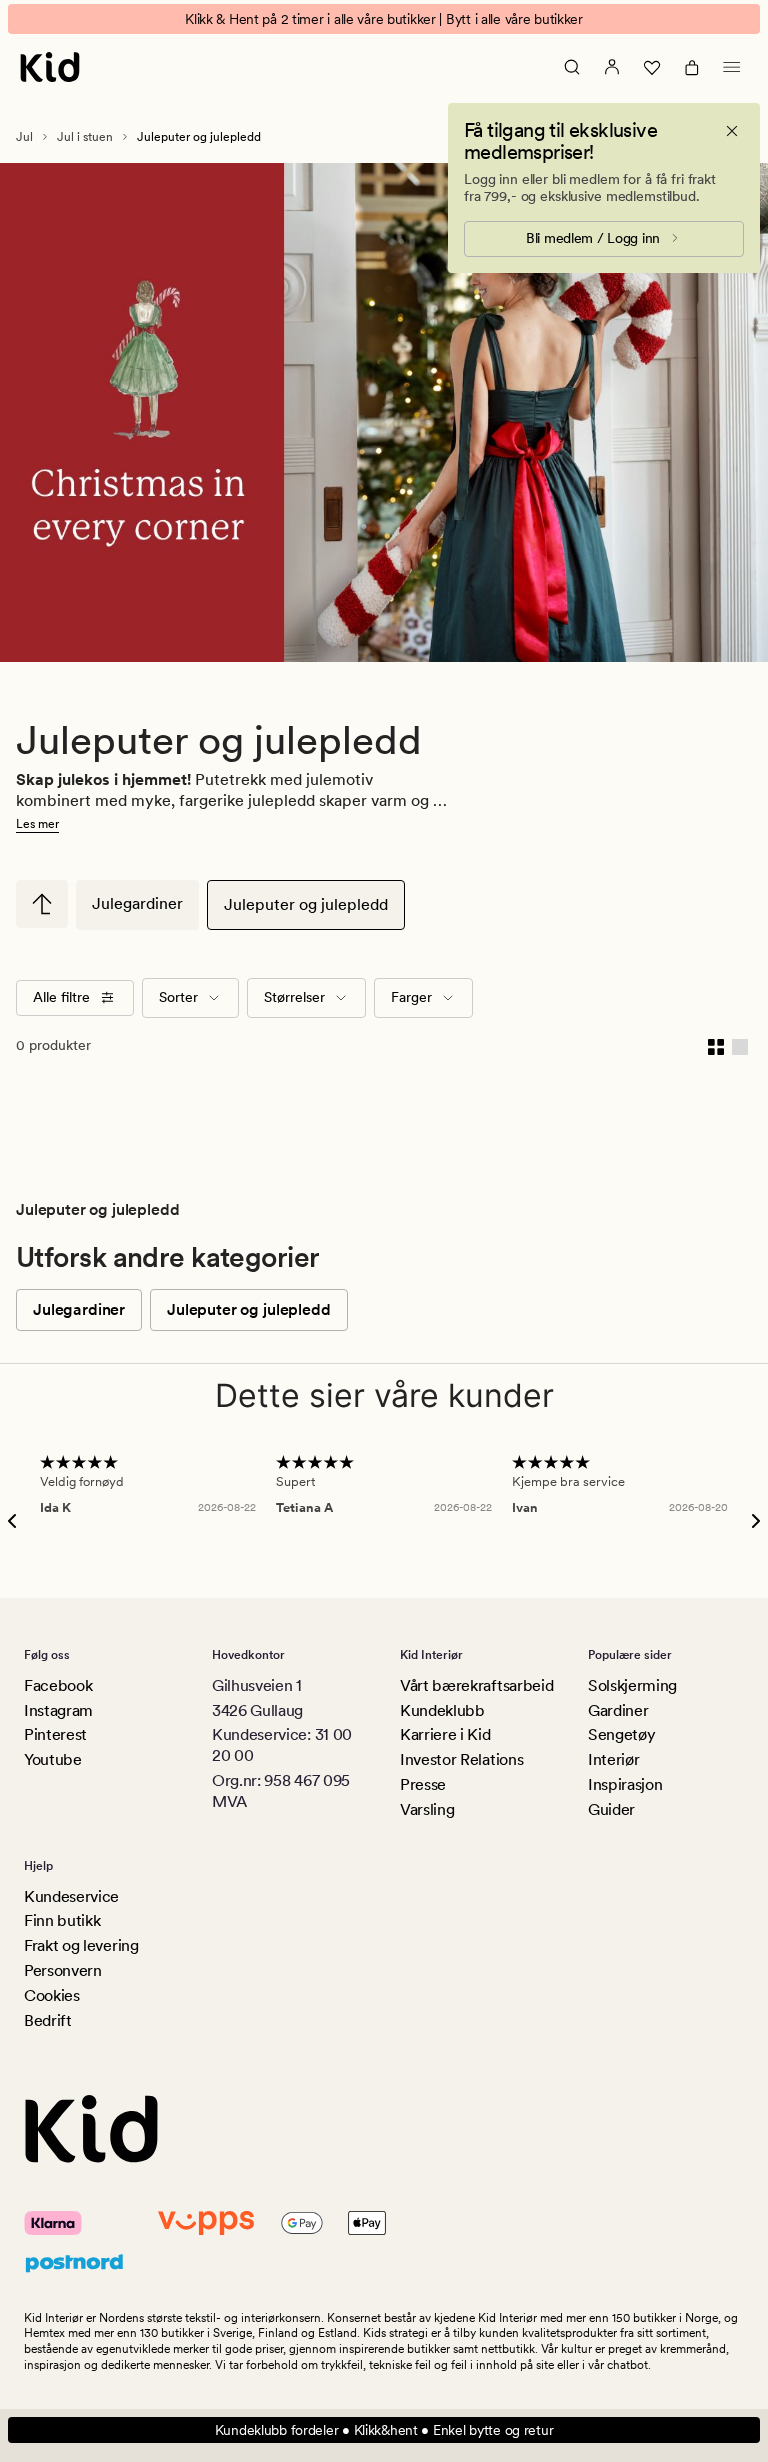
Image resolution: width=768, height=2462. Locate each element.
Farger (411, 997)
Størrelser (294, 997)
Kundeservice (71, 1896)
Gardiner (618, 1710)
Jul (24, 137)
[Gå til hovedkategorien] (42, 904)
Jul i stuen (85, 137)
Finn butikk (62, 1920)
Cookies (52, 1995)
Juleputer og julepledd (306, 904)
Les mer (37, 824)
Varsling (427, 1809)
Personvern (63, 1970)
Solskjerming (632, 1685)
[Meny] (732, 67)
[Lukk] (732, 131)
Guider (611, 1809)
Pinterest (55, 1734)
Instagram (58, 1710)
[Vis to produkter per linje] (716, 1046)
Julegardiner (137, 903)
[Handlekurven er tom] (692, 67)
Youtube (53, 1759)
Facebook (58, 1685)
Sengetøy (621, 1734)
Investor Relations (461, 1759)
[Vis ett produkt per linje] (740, 1046)
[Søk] (572, 67)
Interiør (613, 1759)
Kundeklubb (442, 1710)
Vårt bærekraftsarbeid (476, 1685)
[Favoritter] (652, 67)
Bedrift (48, 2020)
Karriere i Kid (445, 1734)
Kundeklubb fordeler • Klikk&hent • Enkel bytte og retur (384, 2430)
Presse (423, 1784)
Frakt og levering (81, 1945)
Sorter (178, 997)
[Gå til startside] (50, 67)
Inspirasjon (625, 1784)
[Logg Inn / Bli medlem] (612, 67)
